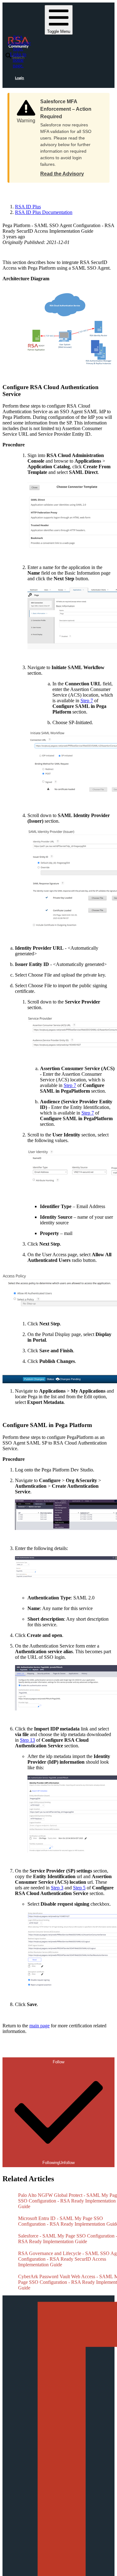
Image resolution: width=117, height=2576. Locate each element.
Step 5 (79, 1888)
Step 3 (57, 1888)
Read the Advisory (62, 174)
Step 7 (87, 701)
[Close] (99, 99)
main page (39, 2026)
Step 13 (27, 1740)
